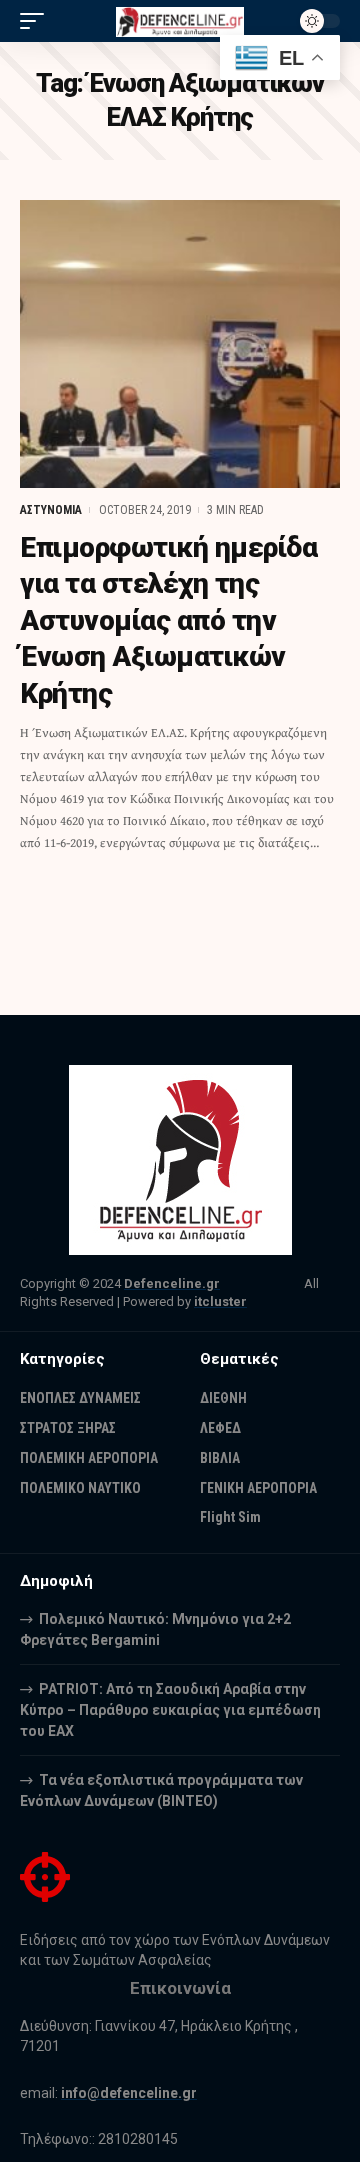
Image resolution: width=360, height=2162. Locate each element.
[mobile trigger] (37, 21)
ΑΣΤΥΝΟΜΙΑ (51, 510)
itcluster (220, 1301)
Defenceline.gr (172, 1283)
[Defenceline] (180, 20)
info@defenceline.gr (129, 2093)
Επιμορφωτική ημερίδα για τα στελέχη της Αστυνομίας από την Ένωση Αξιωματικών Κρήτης (168, 620)
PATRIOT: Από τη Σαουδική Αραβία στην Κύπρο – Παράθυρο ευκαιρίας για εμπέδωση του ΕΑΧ (170, 1710)
